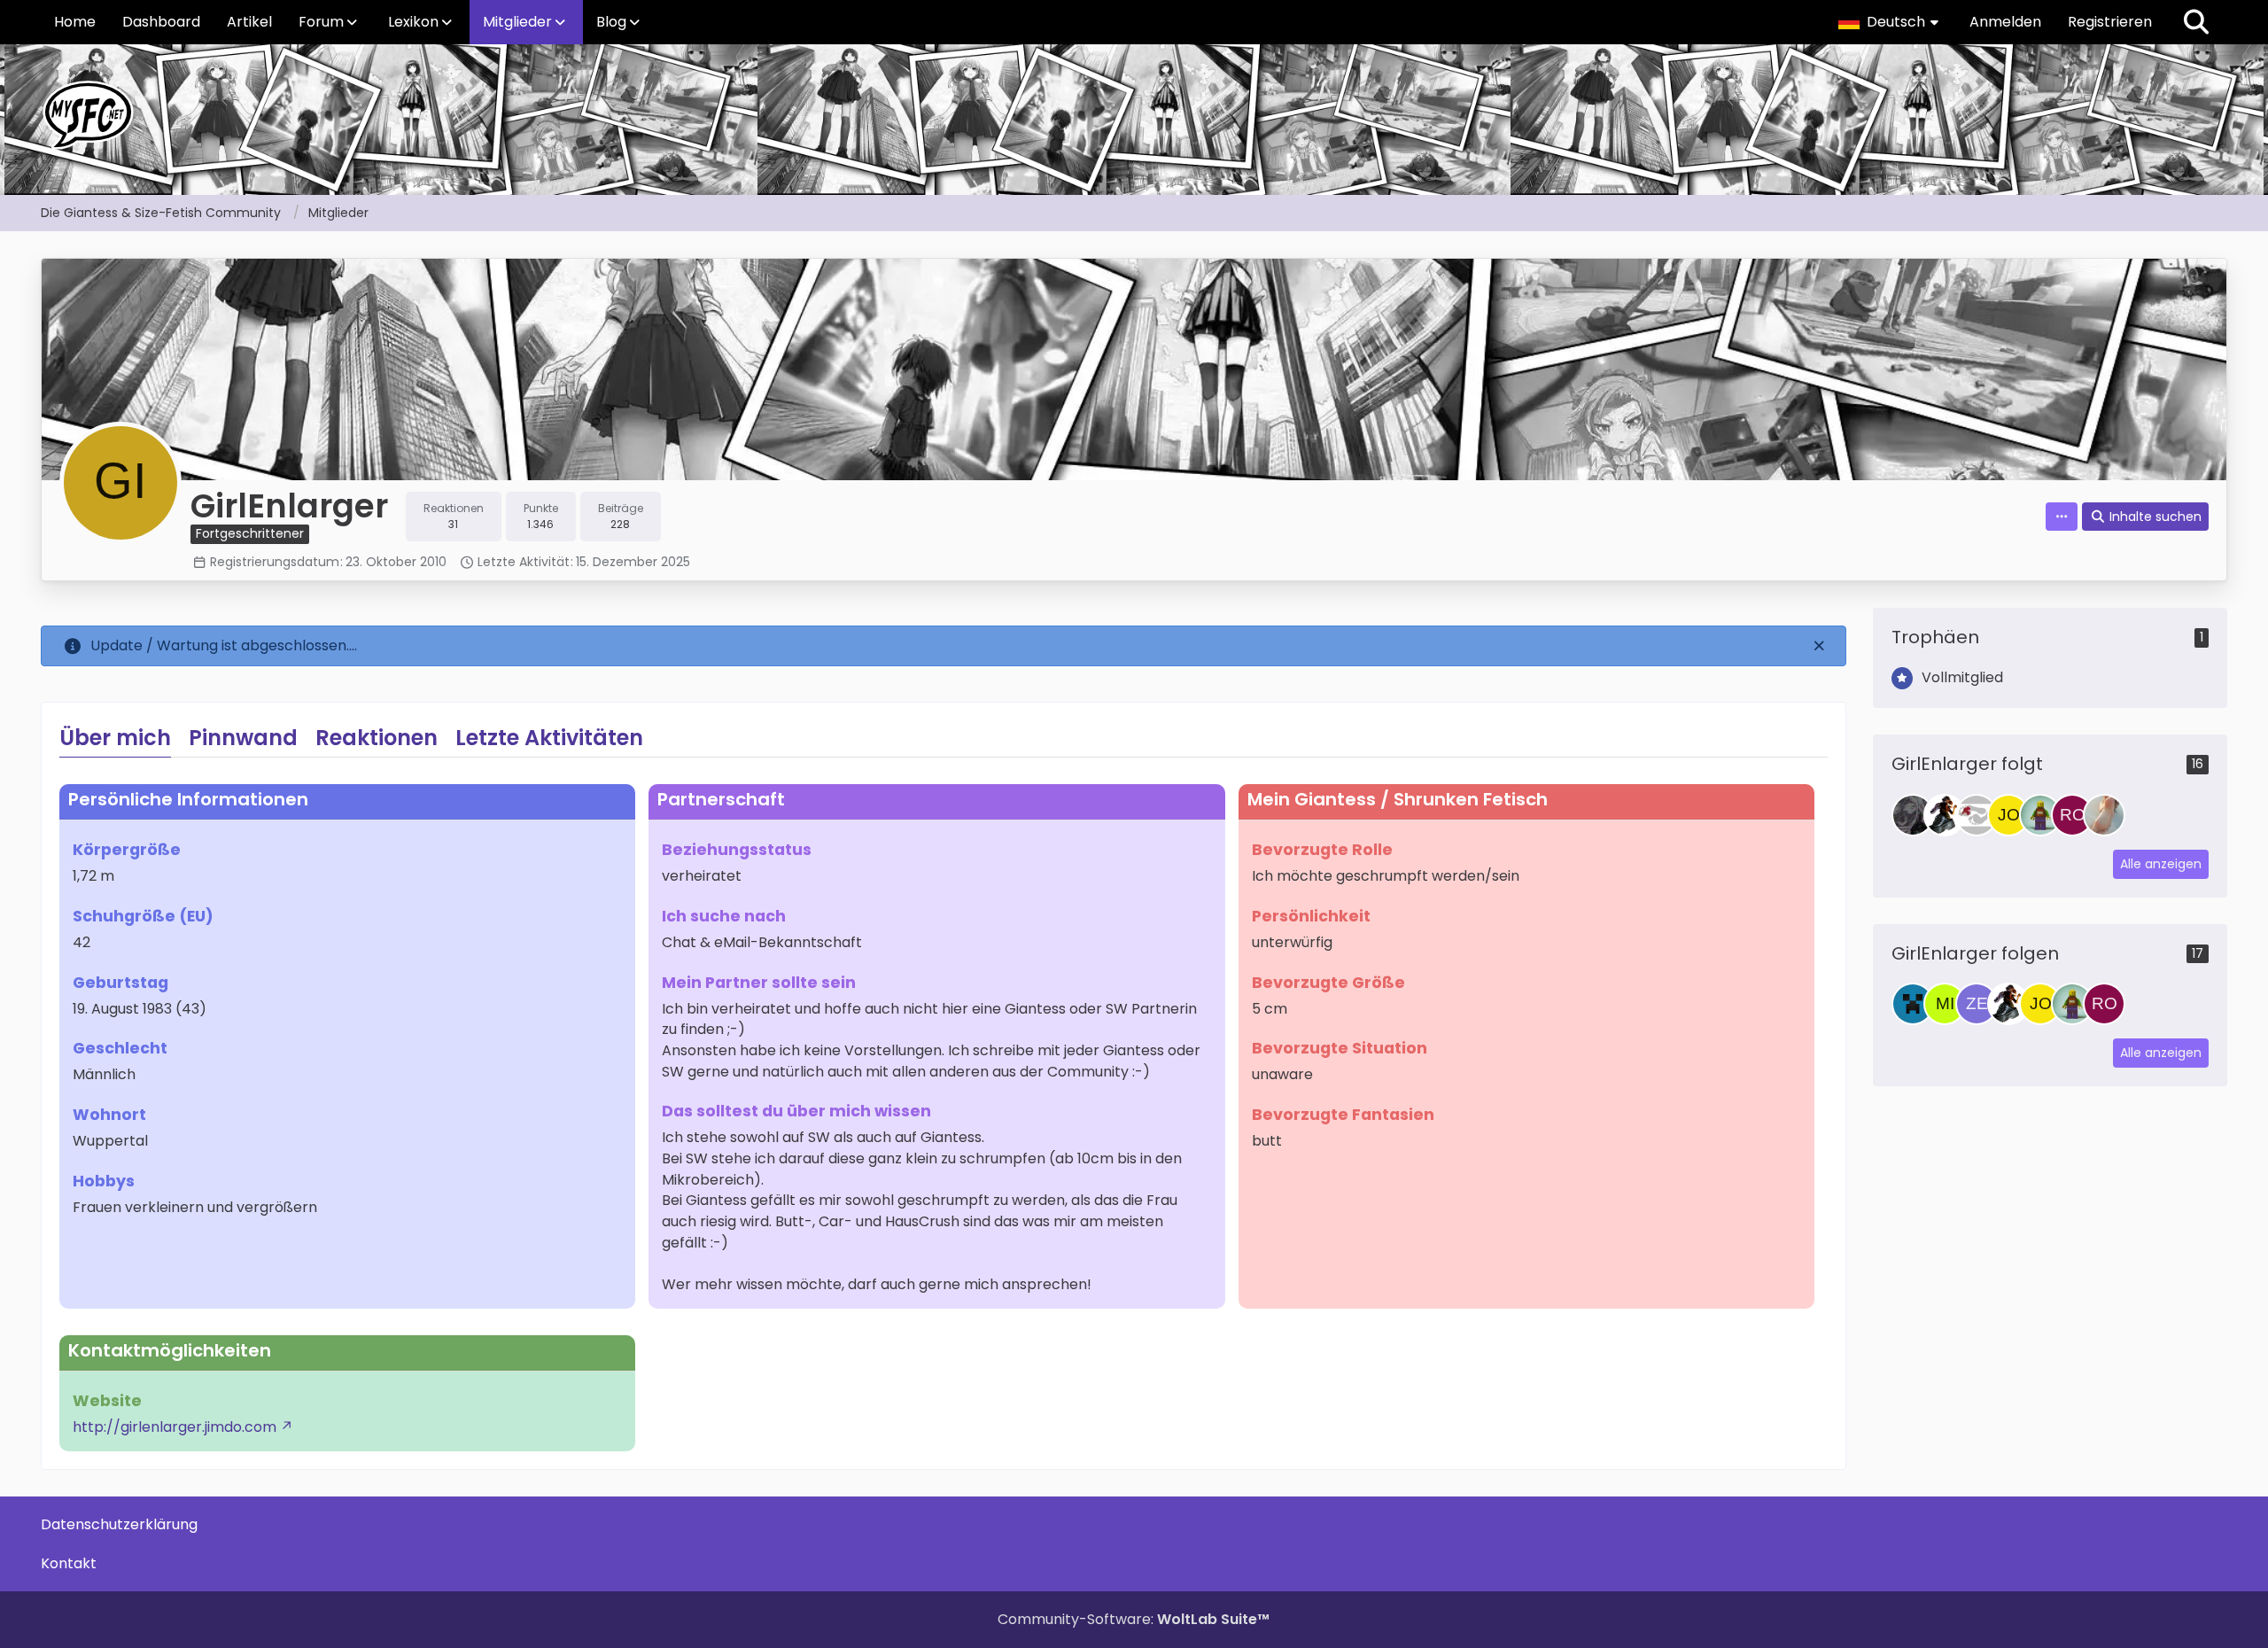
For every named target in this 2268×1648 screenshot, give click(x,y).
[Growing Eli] (1913, 815)
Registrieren (2110, 22)
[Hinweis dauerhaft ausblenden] (1819, 646)
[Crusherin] (2104, 815)
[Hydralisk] (1945, 815)
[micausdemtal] (1945, 1004)
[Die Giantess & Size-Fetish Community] (1134, 115)
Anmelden (2005, 22)
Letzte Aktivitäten (549, 738)
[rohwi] (2072, 815)
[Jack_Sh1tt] (1913, 1004)
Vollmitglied (1962, 677)
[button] (1891, 22)
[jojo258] (2008, 815)
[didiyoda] (1977, 815)
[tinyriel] (2040, 815)
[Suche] (2196, 22)
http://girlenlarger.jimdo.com (175, 1427)
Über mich (115, 738)
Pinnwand (243, 738)
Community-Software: (1134, 1619)
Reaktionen (377, 738)
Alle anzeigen (2161, 864)
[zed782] (1977, 1004)
